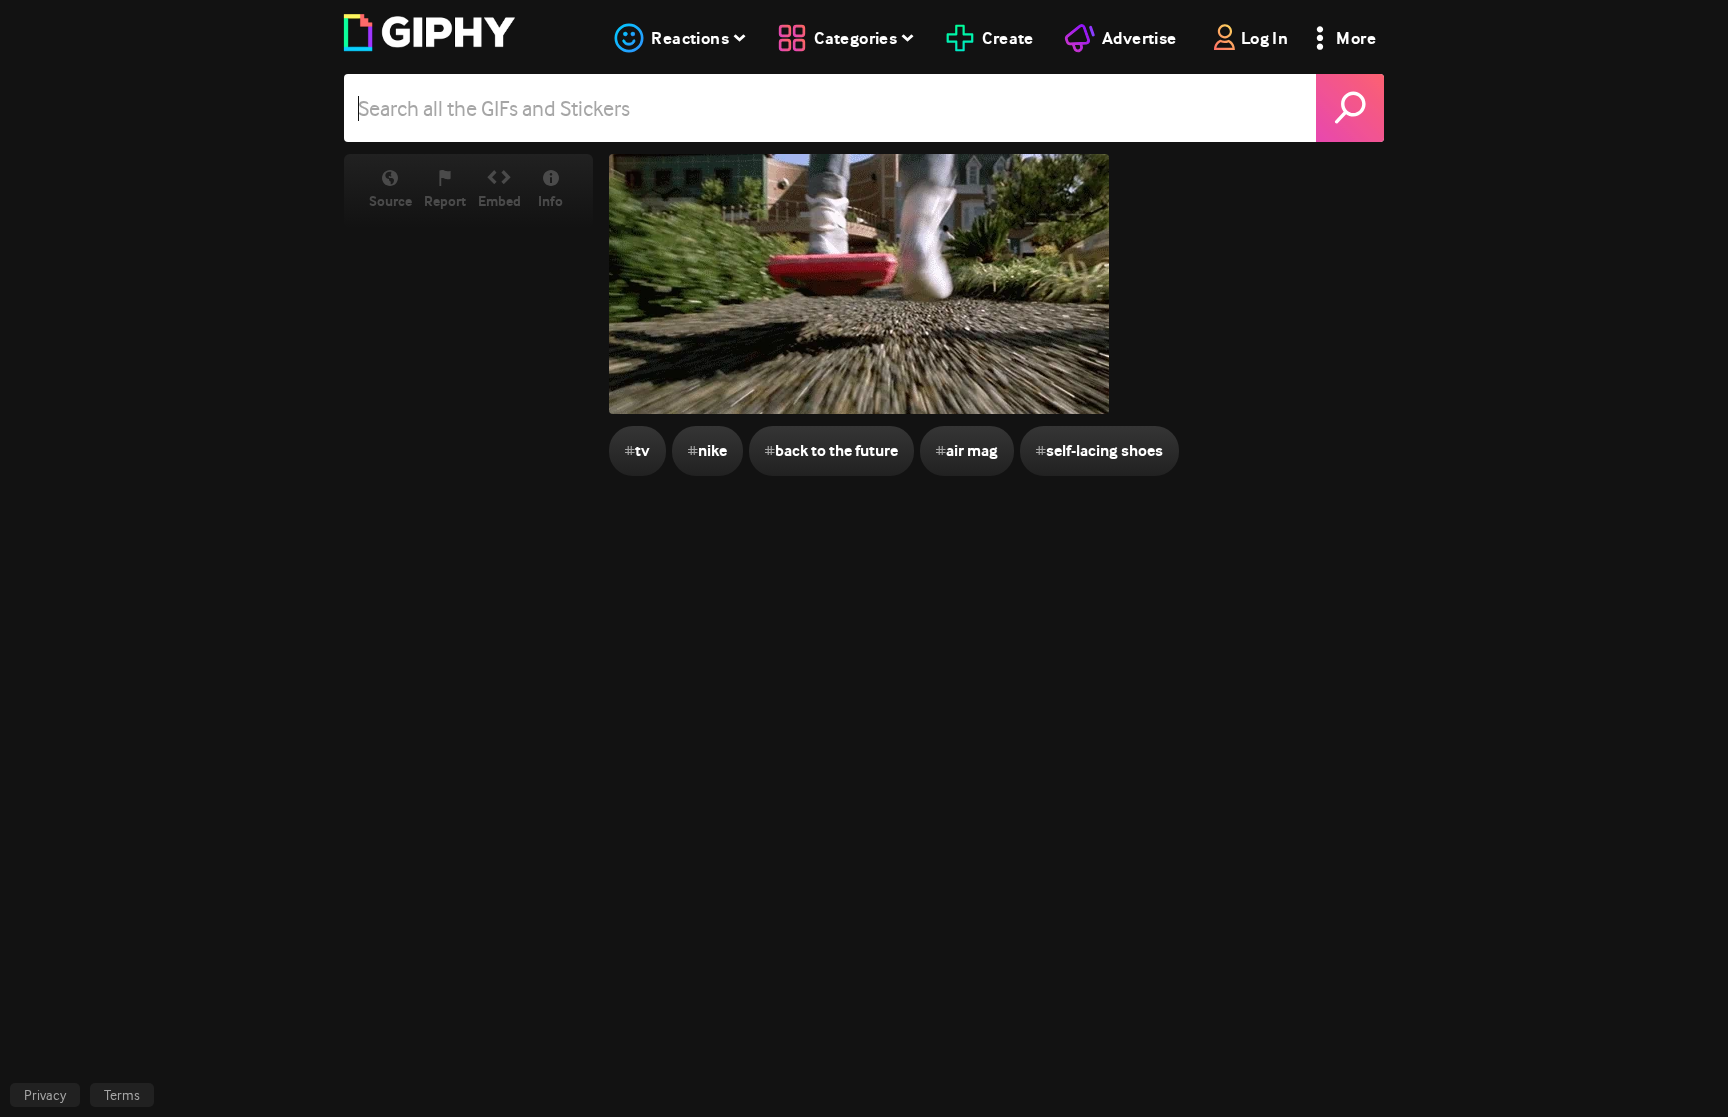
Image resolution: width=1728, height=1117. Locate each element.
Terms (122, 1095)
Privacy (45, 1095)
